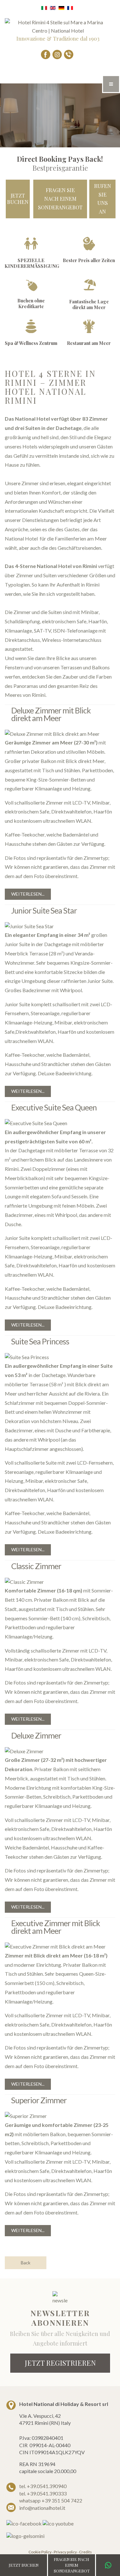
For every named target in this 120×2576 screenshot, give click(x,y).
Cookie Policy (40, 2552)
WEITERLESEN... (28, 894)
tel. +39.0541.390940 (43, 2486)
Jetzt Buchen (18, 199)
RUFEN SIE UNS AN (103, 199)
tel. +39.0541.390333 (43, 2493)
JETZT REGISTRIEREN (60, 2363)
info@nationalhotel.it (42, 2508)
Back (26, 2263)
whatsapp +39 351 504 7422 (51, 2500)
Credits (85, 2552)
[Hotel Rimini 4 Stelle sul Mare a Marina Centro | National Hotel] (58, 26)
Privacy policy (65, 2552)
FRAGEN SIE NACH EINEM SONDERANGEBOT (60, 198)
